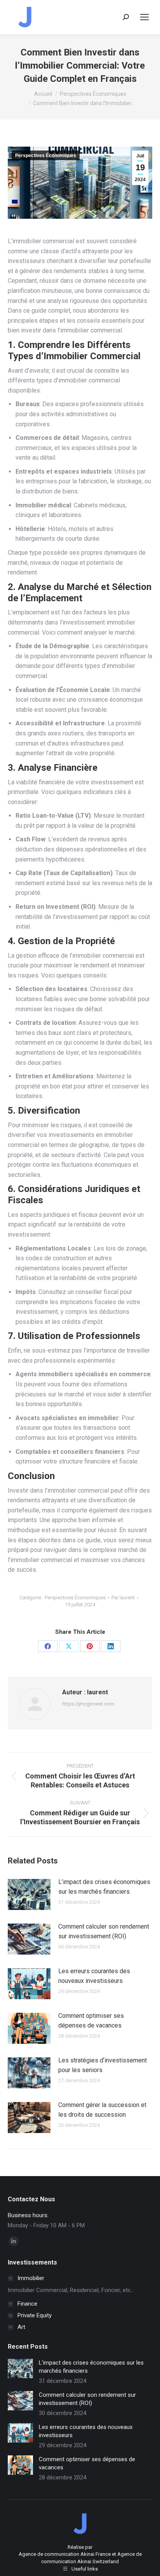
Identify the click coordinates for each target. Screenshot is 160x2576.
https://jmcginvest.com (88, 1704)
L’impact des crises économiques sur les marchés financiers (104, 1887)
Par (123, 1598)
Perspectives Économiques (46, 156)
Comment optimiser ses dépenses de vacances (91, 2021)
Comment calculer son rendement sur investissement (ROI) (104, 1932)
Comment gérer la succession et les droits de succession (102, 2110)
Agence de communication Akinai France (65, 2554)
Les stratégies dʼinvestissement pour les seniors (103, 2065)
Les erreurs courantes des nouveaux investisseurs (94, 1976)
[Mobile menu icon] (144, 17)
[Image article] (29, 1894)
